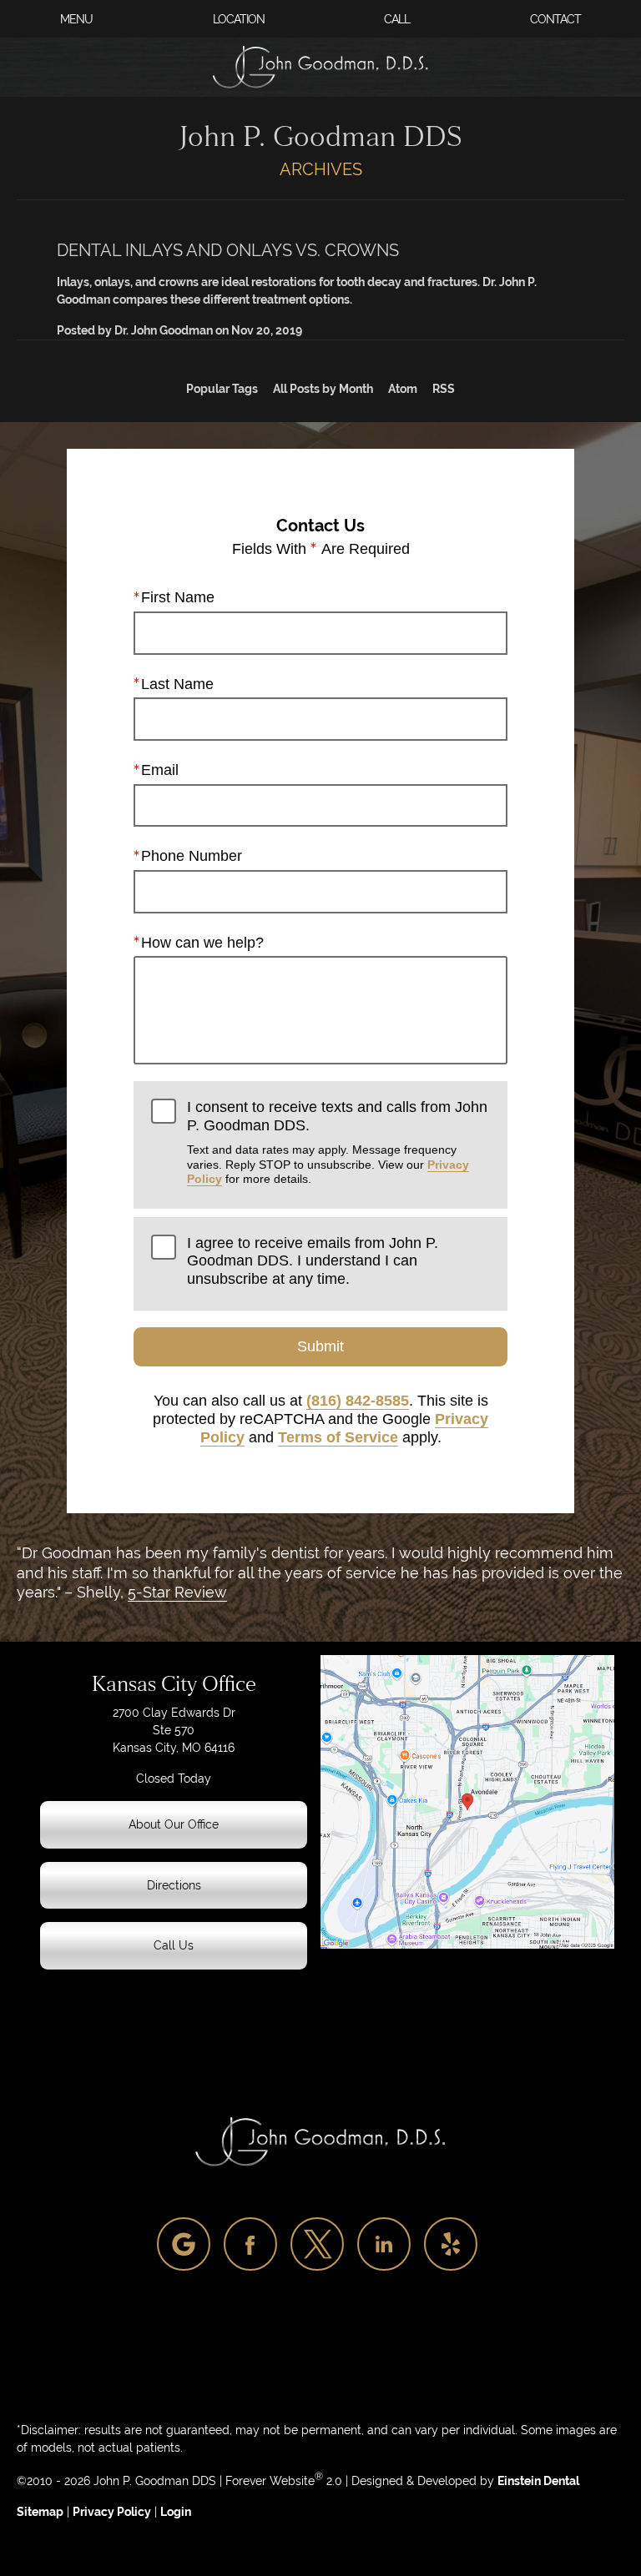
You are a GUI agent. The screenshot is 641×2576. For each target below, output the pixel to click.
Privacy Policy (112, 2512)
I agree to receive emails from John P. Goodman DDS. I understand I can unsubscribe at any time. (313, 1261)
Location (239, 19)
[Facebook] (250, 2244)
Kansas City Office (174, 1684)
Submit (320, 1346)
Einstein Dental (538, 2481)
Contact (555, 19)
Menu (76, 19)
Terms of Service (338, 1437)
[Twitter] (317, 2244)
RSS (444, 389)
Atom (403, 389)
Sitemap (40, 2512)
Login (176, 2512)
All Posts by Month (323, 389)
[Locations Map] (467, 1800)
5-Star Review (177, 1592)
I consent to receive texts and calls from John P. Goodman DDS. (337, 1142)
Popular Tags (222, 389)
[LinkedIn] (384, 2244)
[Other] (184, 2244)
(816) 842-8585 (358, 1401)
